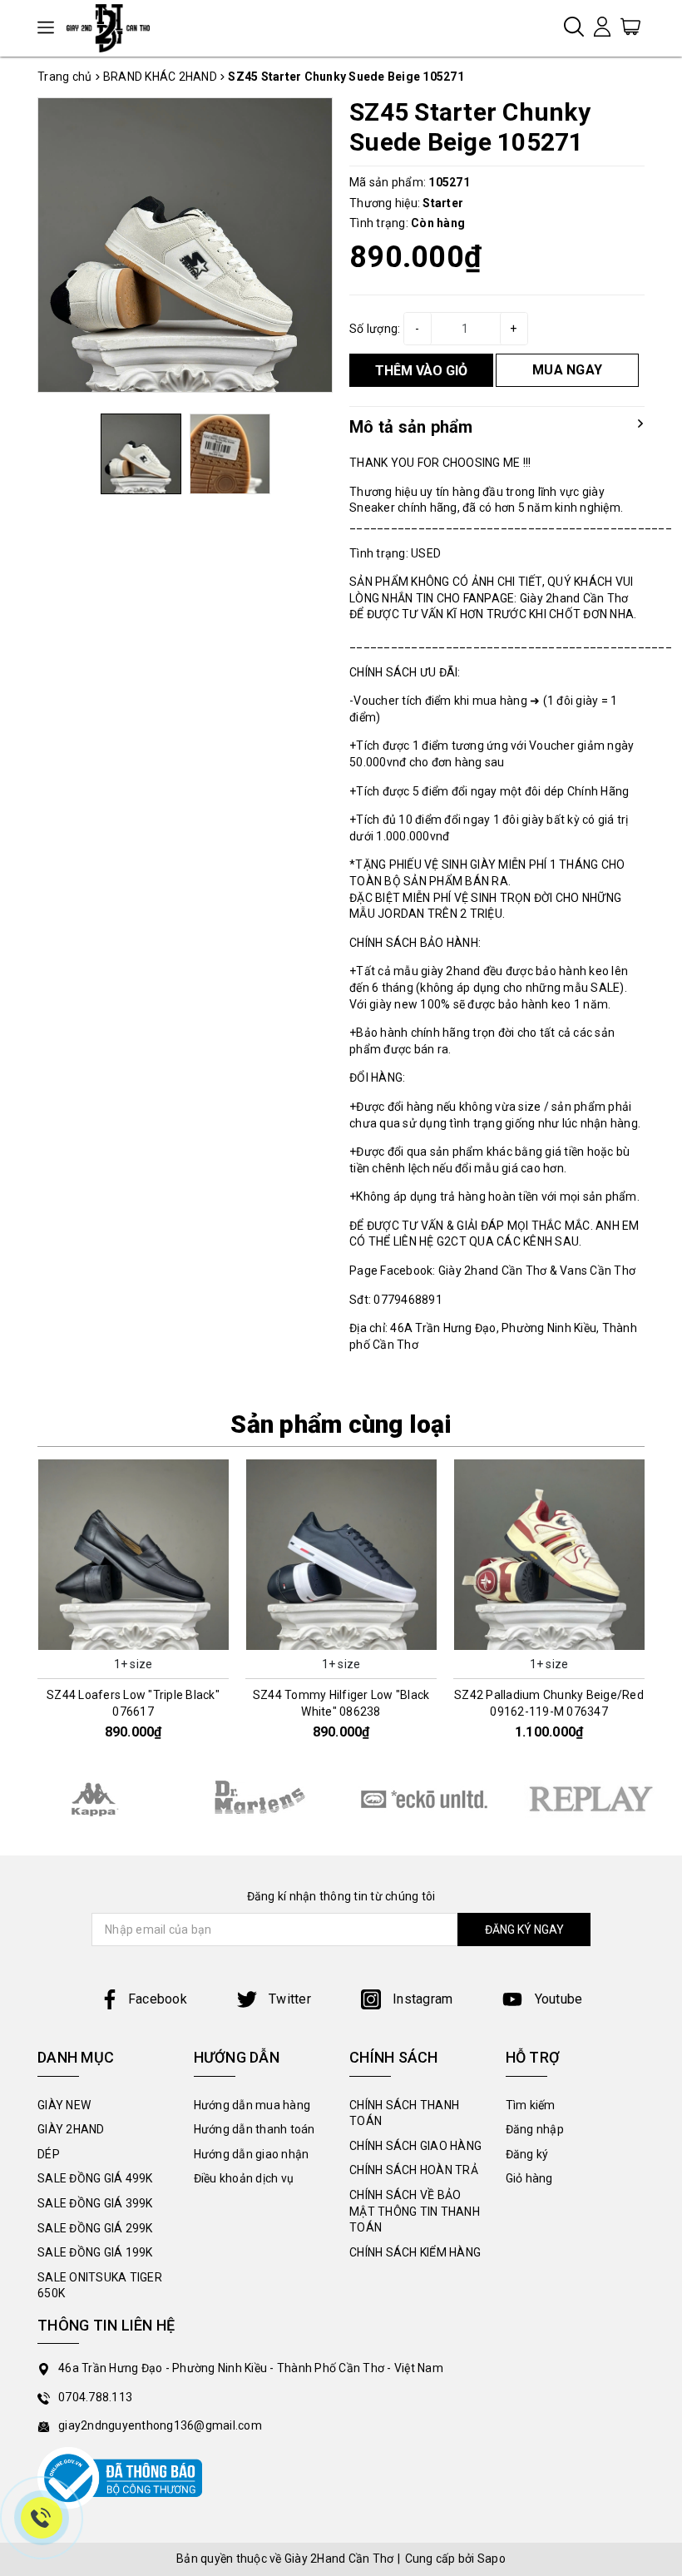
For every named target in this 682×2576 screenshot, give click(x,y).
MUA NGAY (567, 370)
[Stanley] (91, 1798)
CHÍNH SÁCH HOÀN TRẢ (414, 2170)
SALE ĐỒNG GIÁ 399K (95, 2203)
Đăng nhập (535, 2129)
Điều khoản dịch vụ (244, 2178)
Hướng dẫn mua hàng (252, 2105)
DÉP (49, 2154)
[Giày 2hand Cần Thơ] (114, 28)
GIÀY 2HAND (71, 2129)
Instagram (421, 1999)
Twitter (288, 1999)
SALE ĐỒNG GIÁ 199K (95, 2252)
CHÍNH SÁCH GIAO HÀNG (415, 2146)
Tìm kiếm (531, 2105)
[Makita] (258, 1798)
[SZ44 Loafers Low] (133, 1555)
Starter (443, 203)
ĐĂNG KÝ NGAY (524, 1930)
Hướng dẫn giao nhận (252, 2154)
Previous (31, 1608)
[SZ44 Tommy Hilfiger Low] (341, 1555)
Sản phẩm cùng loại (341, 1424)
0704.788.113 (95, 2397)
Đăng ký (527, 2154)
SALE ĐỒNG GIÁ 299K (95, 2228)
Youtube (556, 1999)
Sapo (492, 2559)
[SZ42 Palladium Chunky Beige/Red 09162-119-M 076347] (549, 1555)
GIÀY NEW (64, 2105)
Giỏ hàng (529, 2178)
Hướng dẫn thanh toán (255, 2129)
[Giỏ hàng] (630, 26)
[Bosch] (424, 1799)
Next (651, 1608)
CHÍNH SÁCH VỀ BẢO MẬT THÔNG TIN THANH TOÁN (415, 2211)
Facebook (158, 1999)
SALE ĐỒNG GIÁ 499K (95, 2178)
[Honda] (591, 1799)
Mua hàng (133, 1636)
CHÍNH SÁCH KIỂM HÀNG (415, 2252)
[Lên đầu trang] (657, 1791)
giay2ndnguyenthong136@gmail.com (160, 2425)
